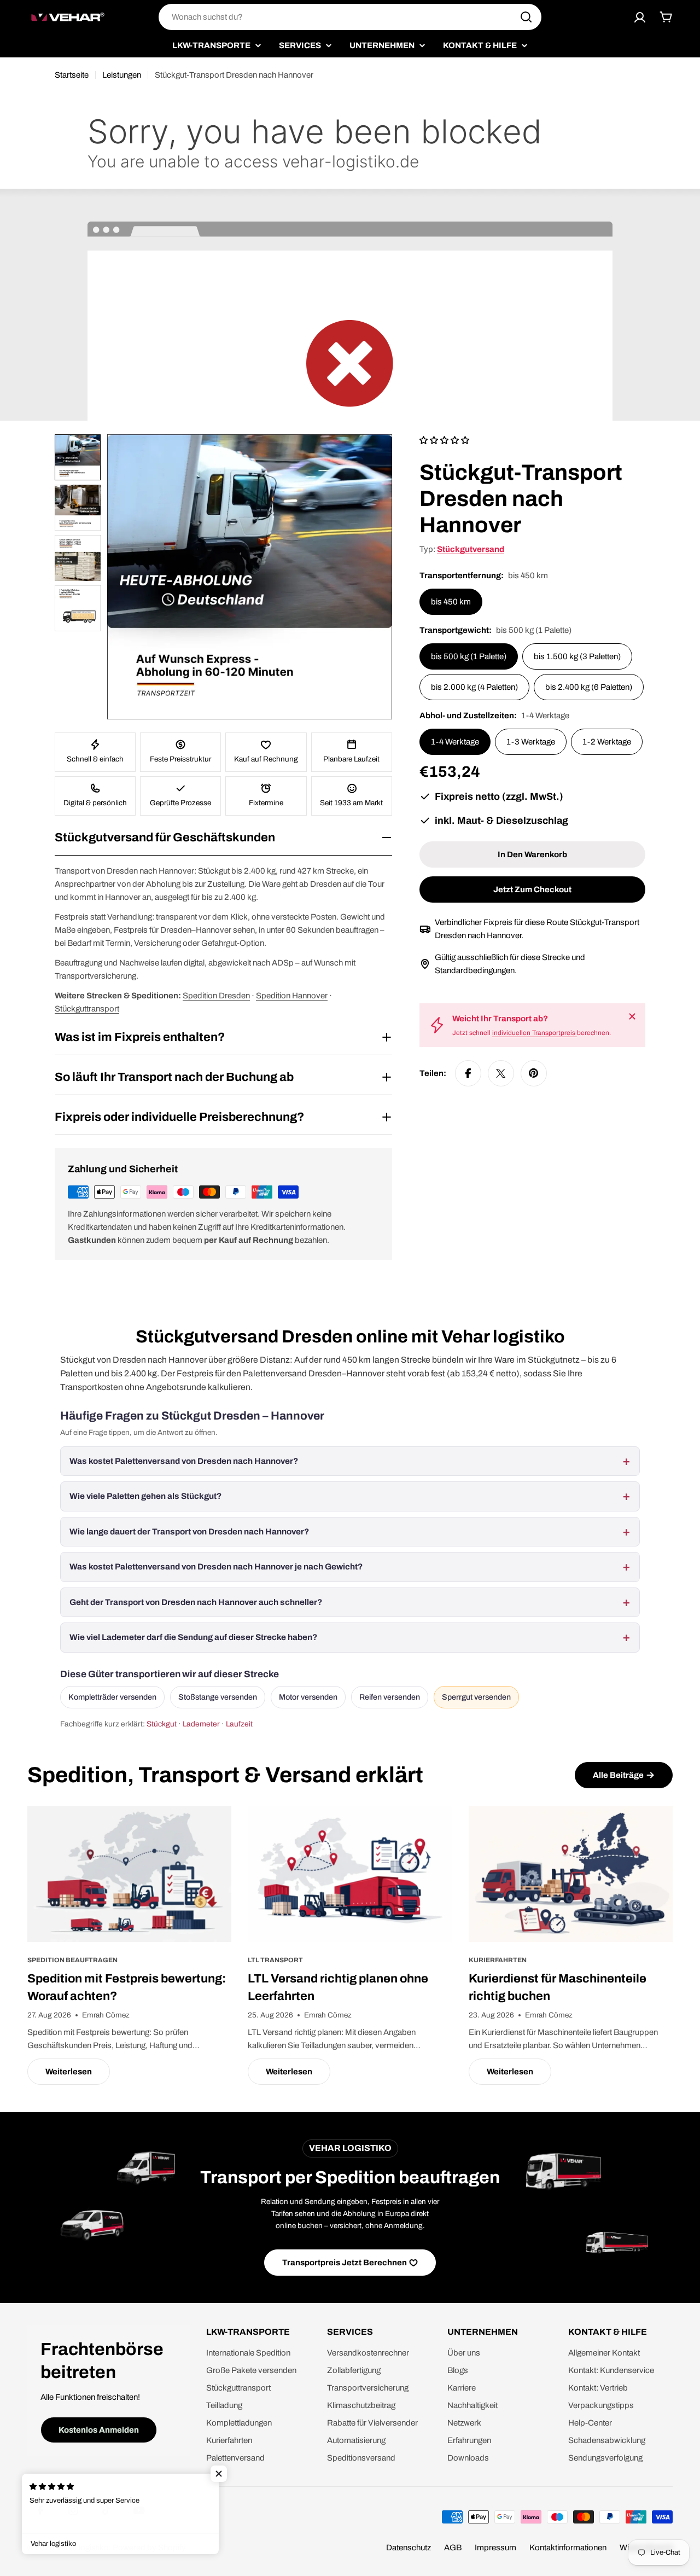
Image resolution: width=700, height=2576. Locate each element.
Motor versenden (308, 1697)
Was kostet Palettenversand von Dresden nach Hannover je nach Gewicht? (216, 1567)
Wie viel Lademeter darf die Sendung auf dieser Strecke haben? (193, 1637)
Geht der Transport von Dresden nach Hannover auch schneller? (196, 1602)
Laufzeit (239, 1724)
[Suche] (526, 17)
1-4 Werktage (455, 742)
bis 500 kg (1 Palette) (469, 656)
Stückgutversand (471, 549)
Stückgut (162, 1724)
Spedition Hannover (292, 996)
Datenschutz (409, 2548)
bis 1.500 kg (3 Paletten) (577, 656)
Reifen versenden (390, 1697)
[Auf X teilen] (501, 1073)
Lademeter (201, 1724)
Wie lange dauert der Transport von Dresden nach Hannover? (189, 1532)
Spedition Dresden (216, 996)
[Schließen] (632, 1016)
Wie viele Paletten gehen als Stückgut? (145, 1496)
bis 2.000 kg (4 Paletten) (474, 687)
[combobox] (350, 17)
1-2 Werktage (607, 742)
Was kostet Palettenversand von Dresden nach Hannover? (184, 1461)
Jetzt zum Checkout (532, 889)
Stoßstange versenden (218, 1697)
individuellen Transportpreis (535, 1033)
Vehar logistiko (83, 2548)
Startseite (72, 75)
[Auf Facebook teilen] (468, 1073)
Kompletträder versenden (112, 1697)
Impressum (495, 2548)
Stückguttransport (87, 1009)
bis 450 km (451, 602)
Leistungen (122, 75)
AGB (453, 2548)
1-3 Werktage (531, 742)
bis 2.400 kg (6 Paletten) (589, 687)
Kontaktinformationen (568, 2548)
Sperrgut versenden (476, 1697)
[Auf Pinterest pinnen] (534, 1073)
